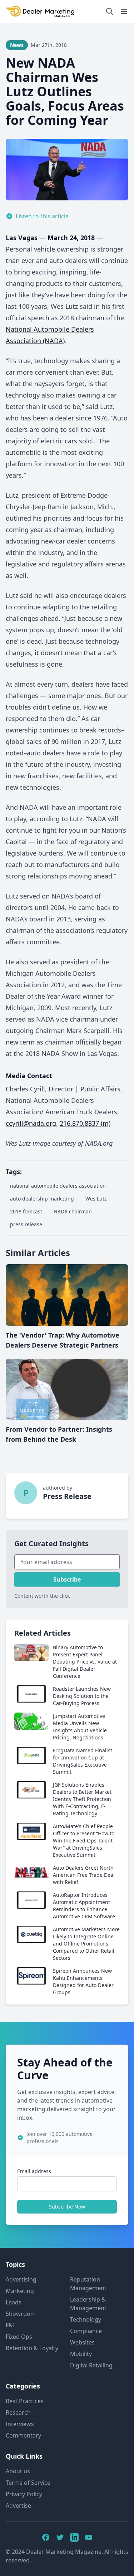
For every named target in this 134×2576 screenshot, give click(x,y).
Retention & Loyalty (32, 2348)
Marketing (20, 2291)
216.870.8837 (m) (85, 1123)
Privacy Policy (24, 2494)
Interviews (20, 2424)
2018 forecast (26, 1211)
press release (26, 1224)
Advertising (21, 2279)
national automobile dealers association (58, 1186)
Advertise (18, 2506)
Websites (82, 2342)
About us (18, 2471)
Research (18, 2412)
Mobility (81, 2354)
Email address (34, 2171)
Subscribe (67, 1579)
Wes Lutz (96, 1199)
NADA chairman (73, 1211)
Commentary (23, 2435)
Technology (86, 2319)
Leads (14, 2302)
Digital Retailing (91, 2365)
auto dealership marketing (42, 1199)
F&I (10, 2325)
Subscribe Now (67, 2207)
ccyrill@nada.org (31, 1123)
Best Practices (25, 2401)
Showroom (21, 2314)
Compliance (86, 2331)
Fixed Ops (19, 2337)
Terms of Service (28, 2483)
